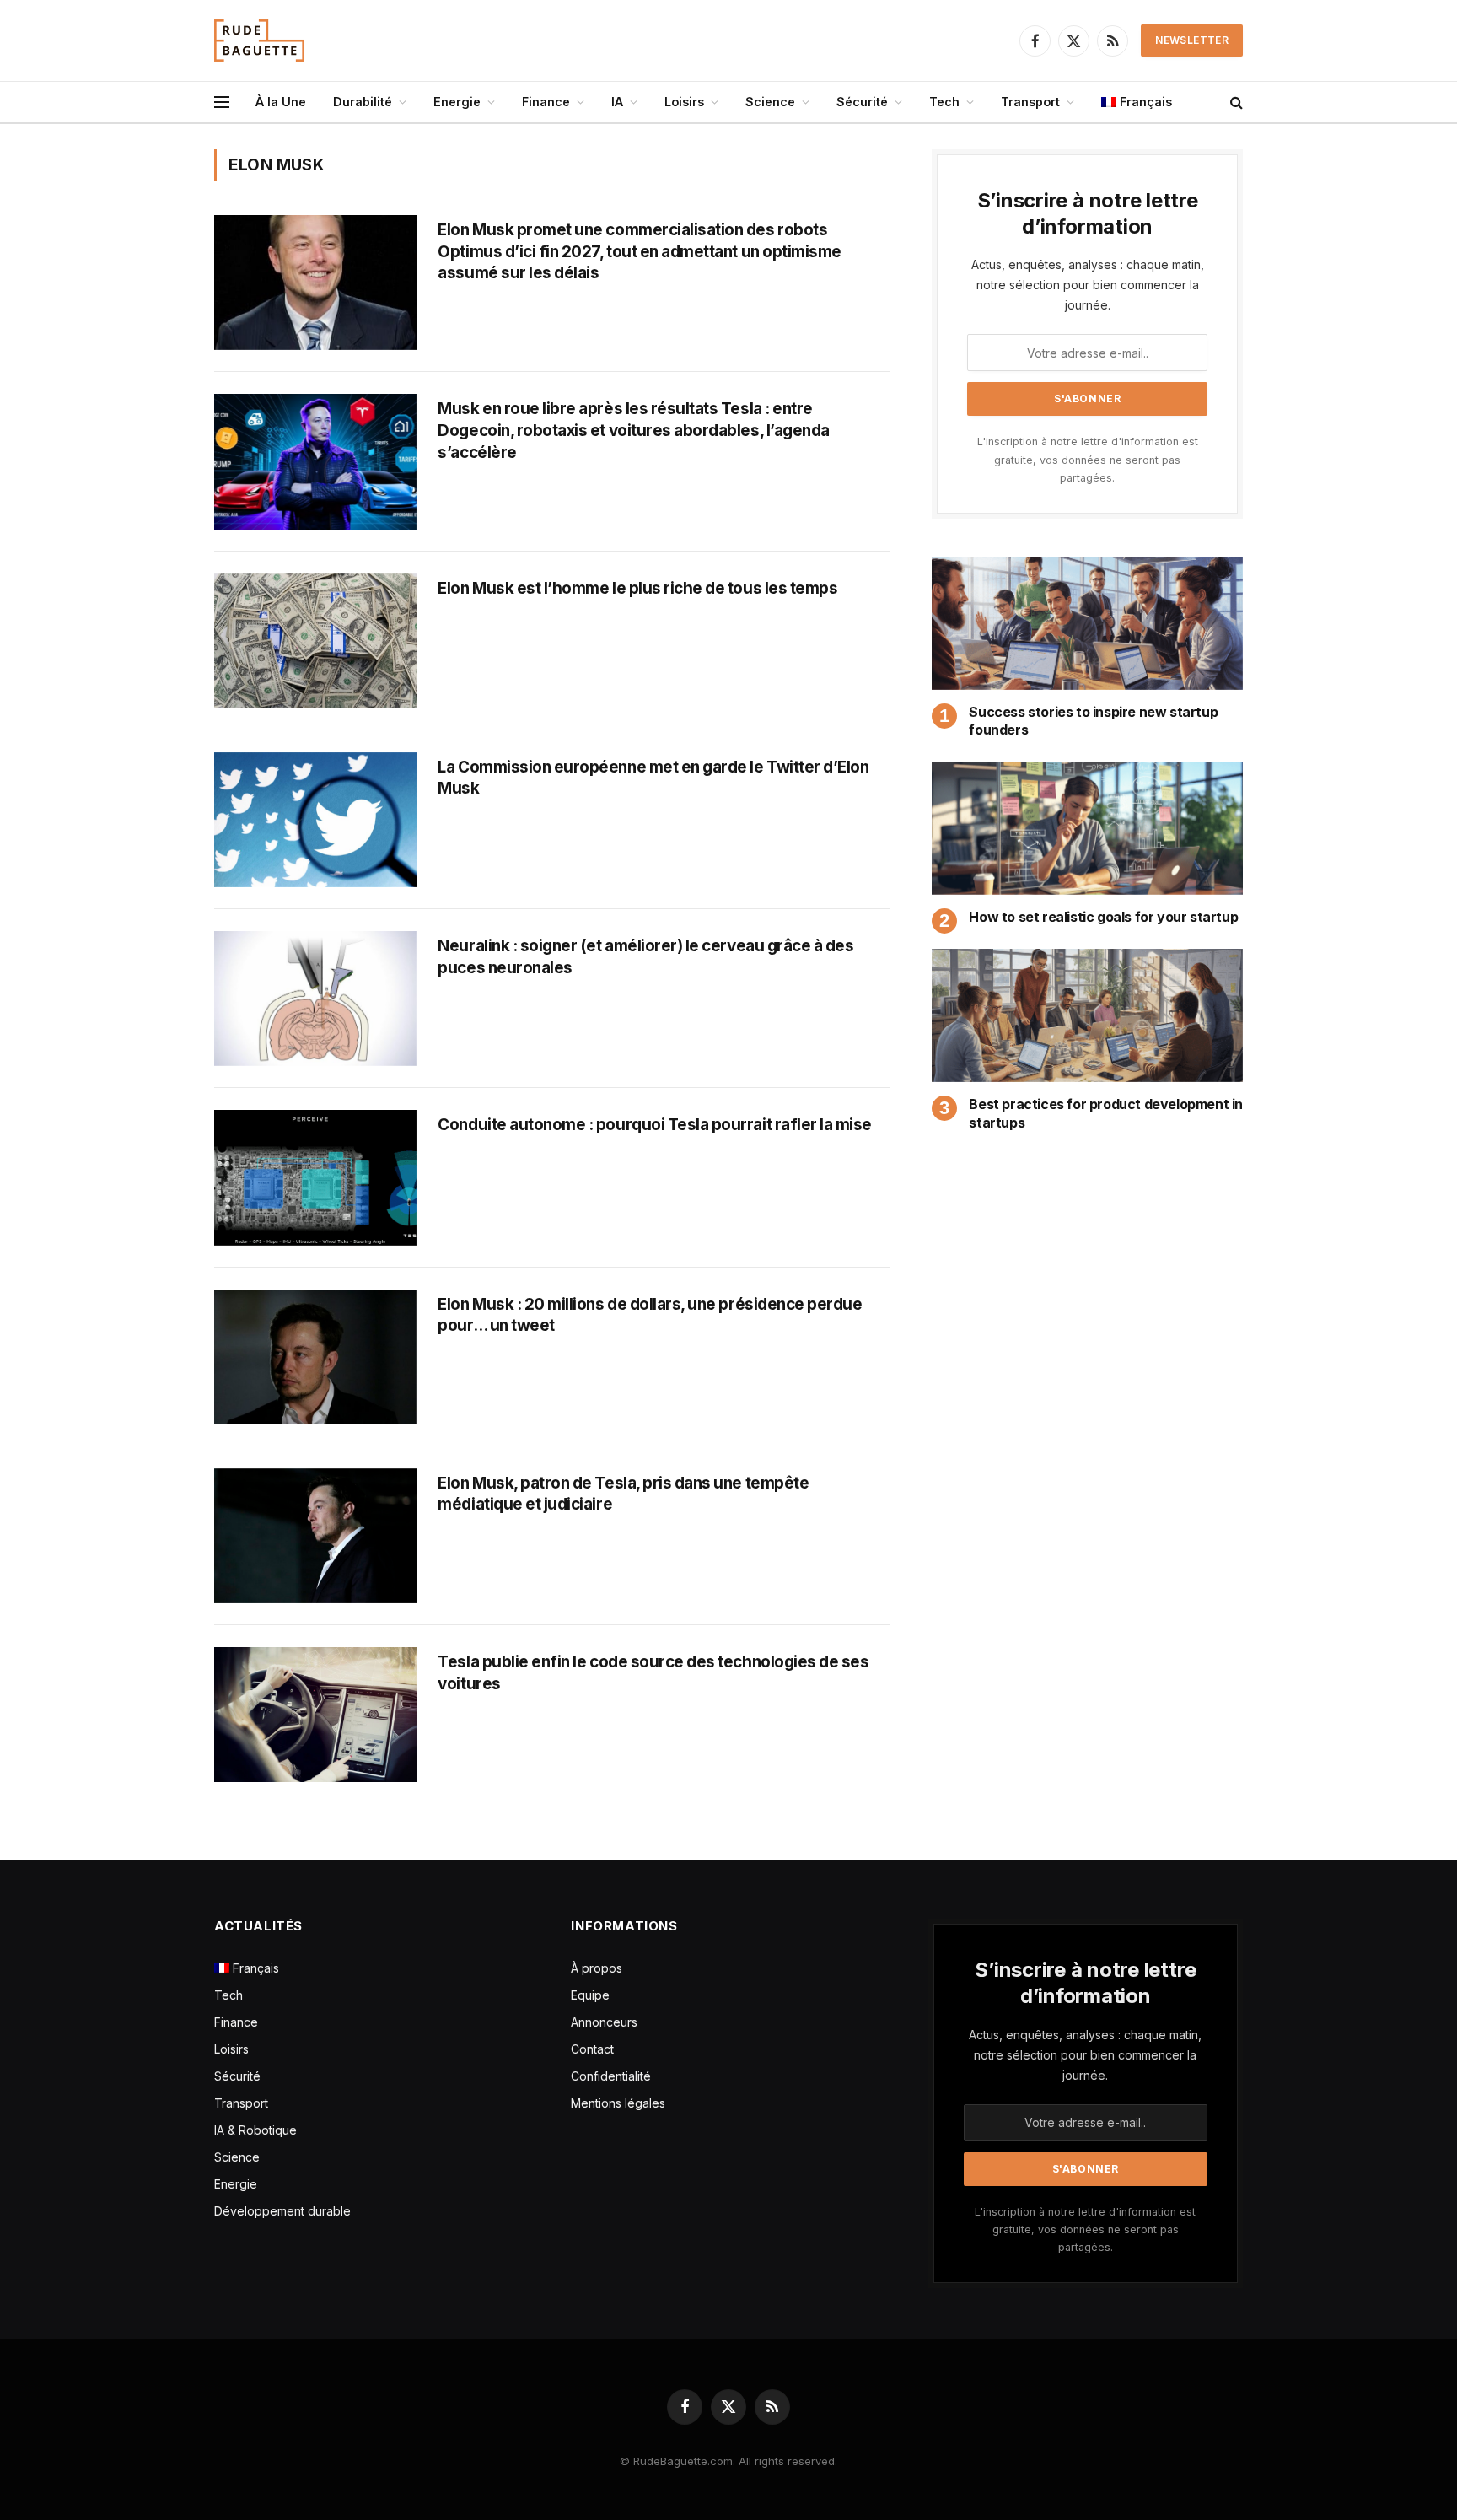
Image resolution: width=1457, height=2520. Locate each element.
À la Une (281, 102)
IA (617, 102)
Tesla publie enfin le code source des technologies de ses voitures (653, 1673)
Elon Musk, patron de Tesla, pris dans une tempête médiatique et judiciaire (623, 1494)
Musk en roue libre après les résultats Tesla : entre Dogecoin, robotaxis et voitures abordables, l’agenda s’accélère (633, 430)
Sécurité (862, 102)
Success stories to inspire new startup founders (1093, 721)
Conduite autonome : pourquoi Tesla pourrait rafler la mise (655, 1125)
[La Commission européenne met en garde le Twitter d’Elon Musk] (315, 820)
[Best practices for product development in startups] (1087, 1015)
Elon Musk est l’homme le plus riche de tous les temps (637, 588)
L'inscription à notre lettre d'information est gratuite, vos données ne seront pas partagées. (1088, 460)
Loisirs (684, 102)
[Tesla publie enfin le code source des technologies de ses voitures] (315, 1715)
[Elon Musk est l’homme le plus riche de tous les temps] (315, 641)
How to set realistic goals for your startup (1103, 917)
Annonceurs (604, 2022)
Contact (592, 2049)
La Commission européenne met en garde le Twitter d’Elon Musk (653, 778)
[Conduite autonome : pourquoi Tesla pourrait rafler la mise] (315, 1177)
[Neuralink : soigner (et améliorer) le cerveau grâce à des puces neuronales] (315, 999)
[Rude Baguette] (259, 40)
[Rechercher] (1235, 102)
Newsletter (1192, 40)
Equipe (590, 1995)
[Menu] (222, 102)
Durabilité (363, 102)
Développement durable (282, 2211)
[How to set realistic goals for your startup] (1087, 828)
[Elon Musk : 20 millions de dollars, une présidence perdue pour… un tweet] (315, 1357)
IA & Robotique (255, 2130)
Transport (1030, 102)
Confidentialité (611, 2076)
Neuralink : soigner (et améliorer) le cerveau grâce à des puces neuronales (645, 957)
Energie (457, 102)
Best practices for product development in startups (1106, 1113)
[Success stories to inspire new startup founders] (1087, 623)
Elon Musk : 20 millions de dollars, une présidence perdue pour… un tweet (650, 1315)
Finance (546, 102)
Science (770, 102)
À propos (597, 1968)
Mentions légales (618, 2103)
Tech (944, 102)
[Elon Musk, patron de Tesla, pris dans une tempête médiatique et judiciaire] (315, 1536)
